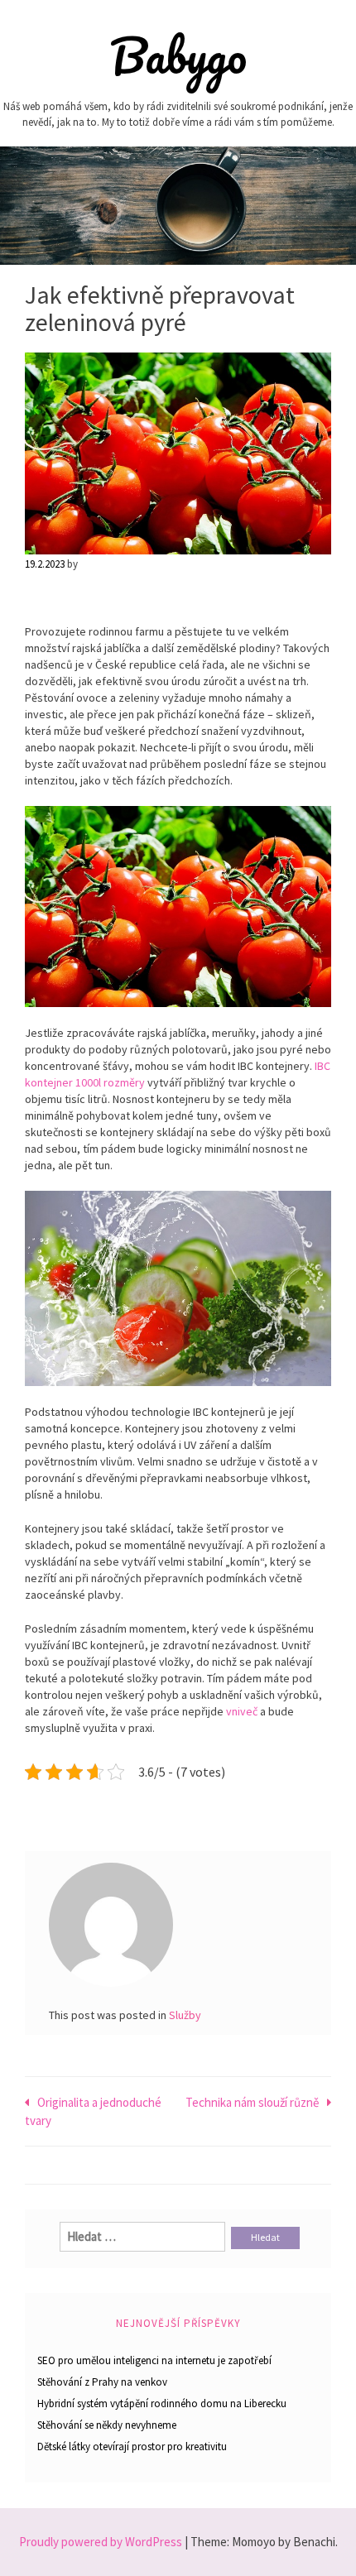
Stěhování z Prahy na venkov (102, 2382)
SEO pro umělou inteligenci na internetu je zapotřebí (154, 2360)
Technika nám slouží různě (252, 2102)
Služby (185, 2015)
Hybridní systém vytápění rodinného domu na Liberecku (162, 2403)
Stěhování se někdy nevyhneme (107, 2425)
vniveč (241, 1711)
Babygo (178, 55)
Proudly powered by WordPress (101, 2542)
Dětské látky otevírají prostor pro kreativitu (132, 2446)
